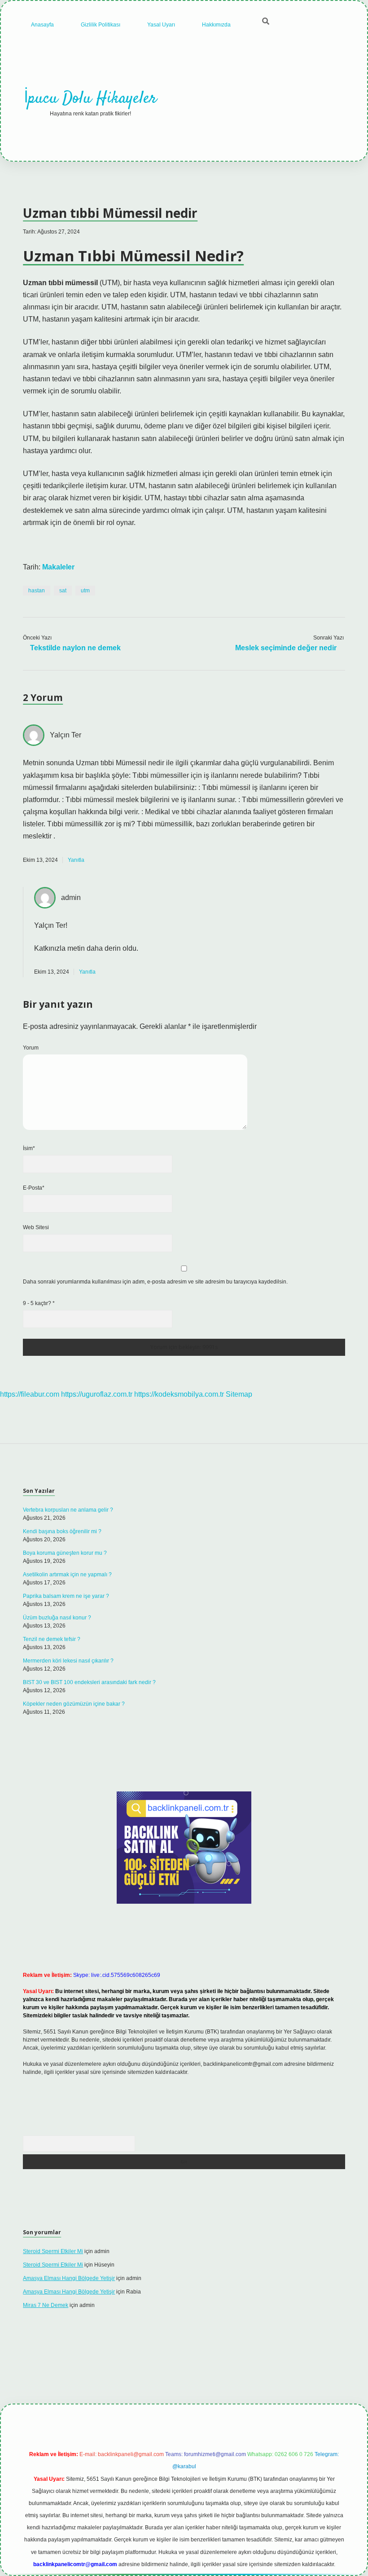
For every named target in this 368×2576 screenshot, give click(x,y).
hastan (37, 591)
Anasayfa (42, 25)
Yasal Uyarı (161, 25)
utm (85, 591)
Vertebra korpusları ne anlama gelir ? (68, 1510)
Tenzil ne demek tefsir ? (52, 1639)
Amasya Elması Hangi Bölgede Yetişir (69, 2278)
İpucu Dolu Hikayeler (90, 99)
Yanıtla (76, 860)
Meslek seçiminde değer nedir (286, 648)
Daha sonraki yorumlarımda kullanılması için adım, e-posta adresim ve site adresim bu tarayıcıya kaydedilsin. (155, 1282)
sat (63, 591)
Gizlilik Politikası (101, 25)
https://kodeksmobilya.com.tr (179, 1394)
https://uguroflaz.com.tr (97, 1394)
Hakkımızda (216, 25)
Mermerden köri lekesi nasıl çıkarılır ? (68, 1661)
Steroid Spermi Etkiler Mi (53, 2251)
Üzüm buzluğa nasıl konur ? (57, 1618)
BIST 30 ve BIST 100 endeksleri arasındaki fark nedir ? (89, 1682)
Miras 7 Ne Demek (46, 2305)
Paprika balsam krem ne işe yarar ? (66, 1596)
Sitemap (239, 1394)
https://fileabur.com (30, 1394)
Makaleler (58, 567)
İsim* (29, 1148)
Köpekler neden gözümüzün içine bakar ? (74, 1704)
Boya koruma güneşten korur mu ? (65, 1553)
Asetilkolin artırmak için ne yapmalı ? (67, 1575)
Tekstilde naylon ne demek (75, 648)
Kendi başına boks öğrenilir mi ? (62, 1531)
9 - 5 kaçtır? (39, 1303)
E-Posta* (34, 1188)
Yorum (31, 1048)
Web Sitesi (36, 1227)
